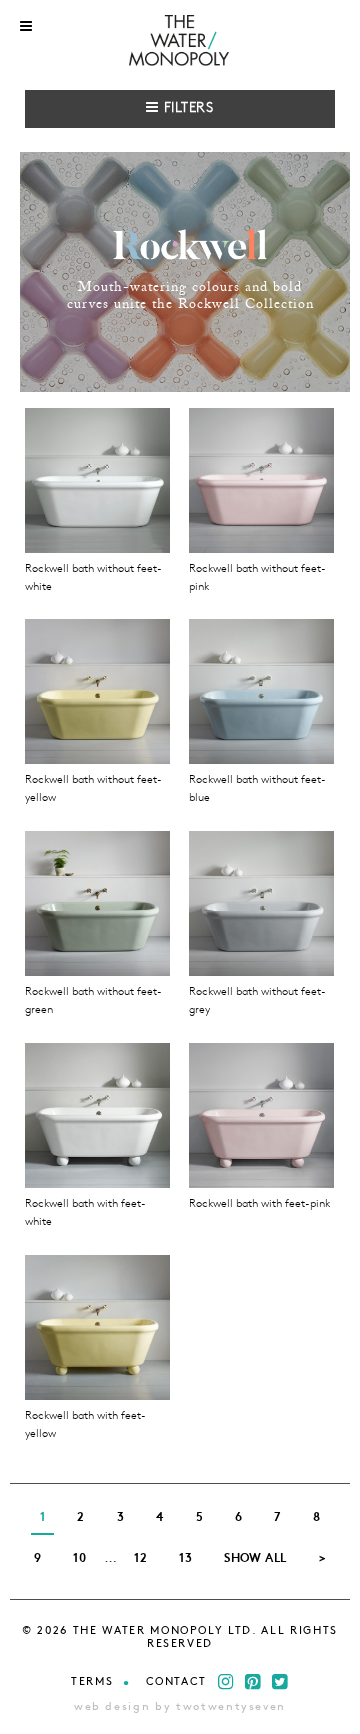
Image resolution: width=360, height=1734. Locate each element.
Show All (255, 1559)
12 (140, 1559)
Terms (92, 1682)
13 (185, 1559)
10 (79, 1559)
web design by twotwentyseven (180, 1707)
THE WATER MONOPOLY (180, 42)
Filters (186, 108)
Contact (177, 1682)
